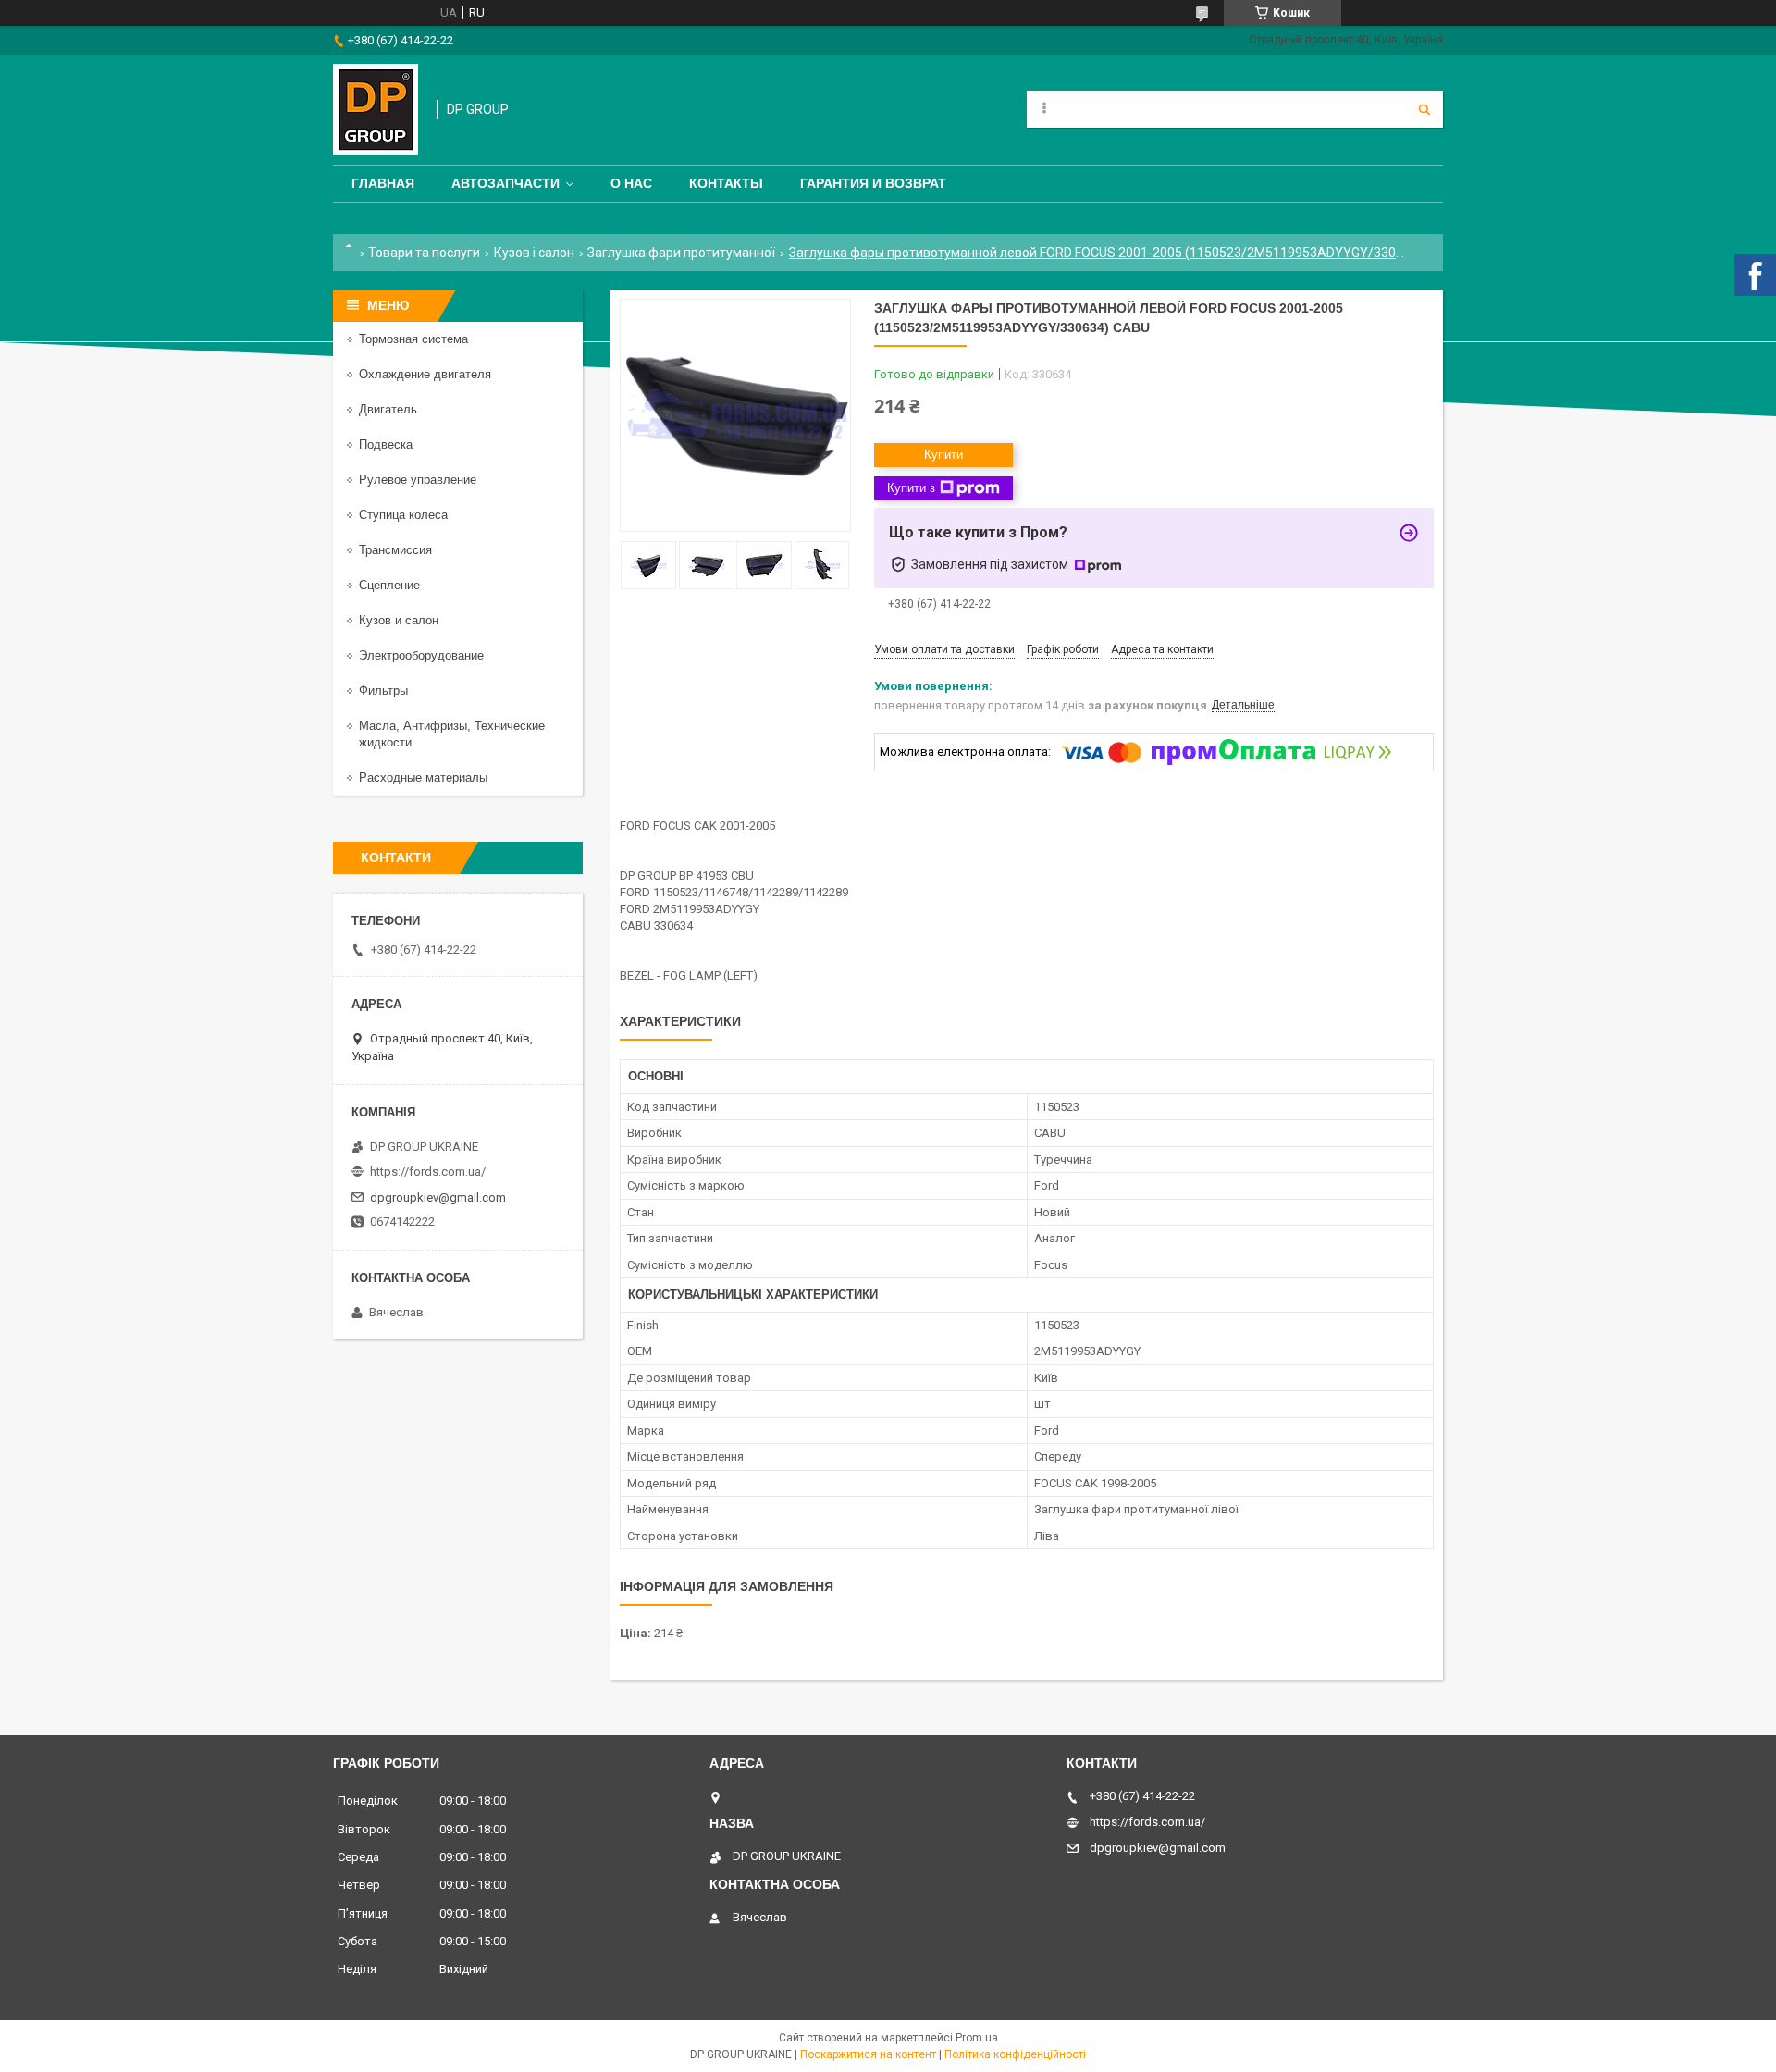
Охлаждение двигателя (425, 374)
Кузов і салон (534, 253)
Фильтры (383, 691)
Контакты (726, 183)
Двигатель (388, 409)
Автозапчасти (506, 183)
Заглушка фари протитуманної (681, 253)
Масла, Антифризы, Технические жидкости (452, 734)
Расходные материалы (423, 777)
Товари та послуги (424, 253)
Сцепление (389, 585)
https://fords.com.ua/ (428, 1172)
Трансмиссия (395, 550)
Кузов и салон (399, 620)
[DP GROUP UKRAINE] (376, 110)
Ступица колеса (403, 515)
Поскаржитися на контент (868, 2054)
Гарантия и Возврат (873, 183)
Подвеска (386, 444)
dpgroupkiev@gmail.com (438, 1197)
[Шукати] (1424, 109)
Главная (383, 183)
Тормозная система (413, 339)
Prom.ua (977, 2038)
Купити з (911, 488)
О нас (631, 183)
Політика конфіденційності (1015, 2054)
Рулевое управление (418, 480)
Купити (943, 455)
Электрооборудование (421, 655)
